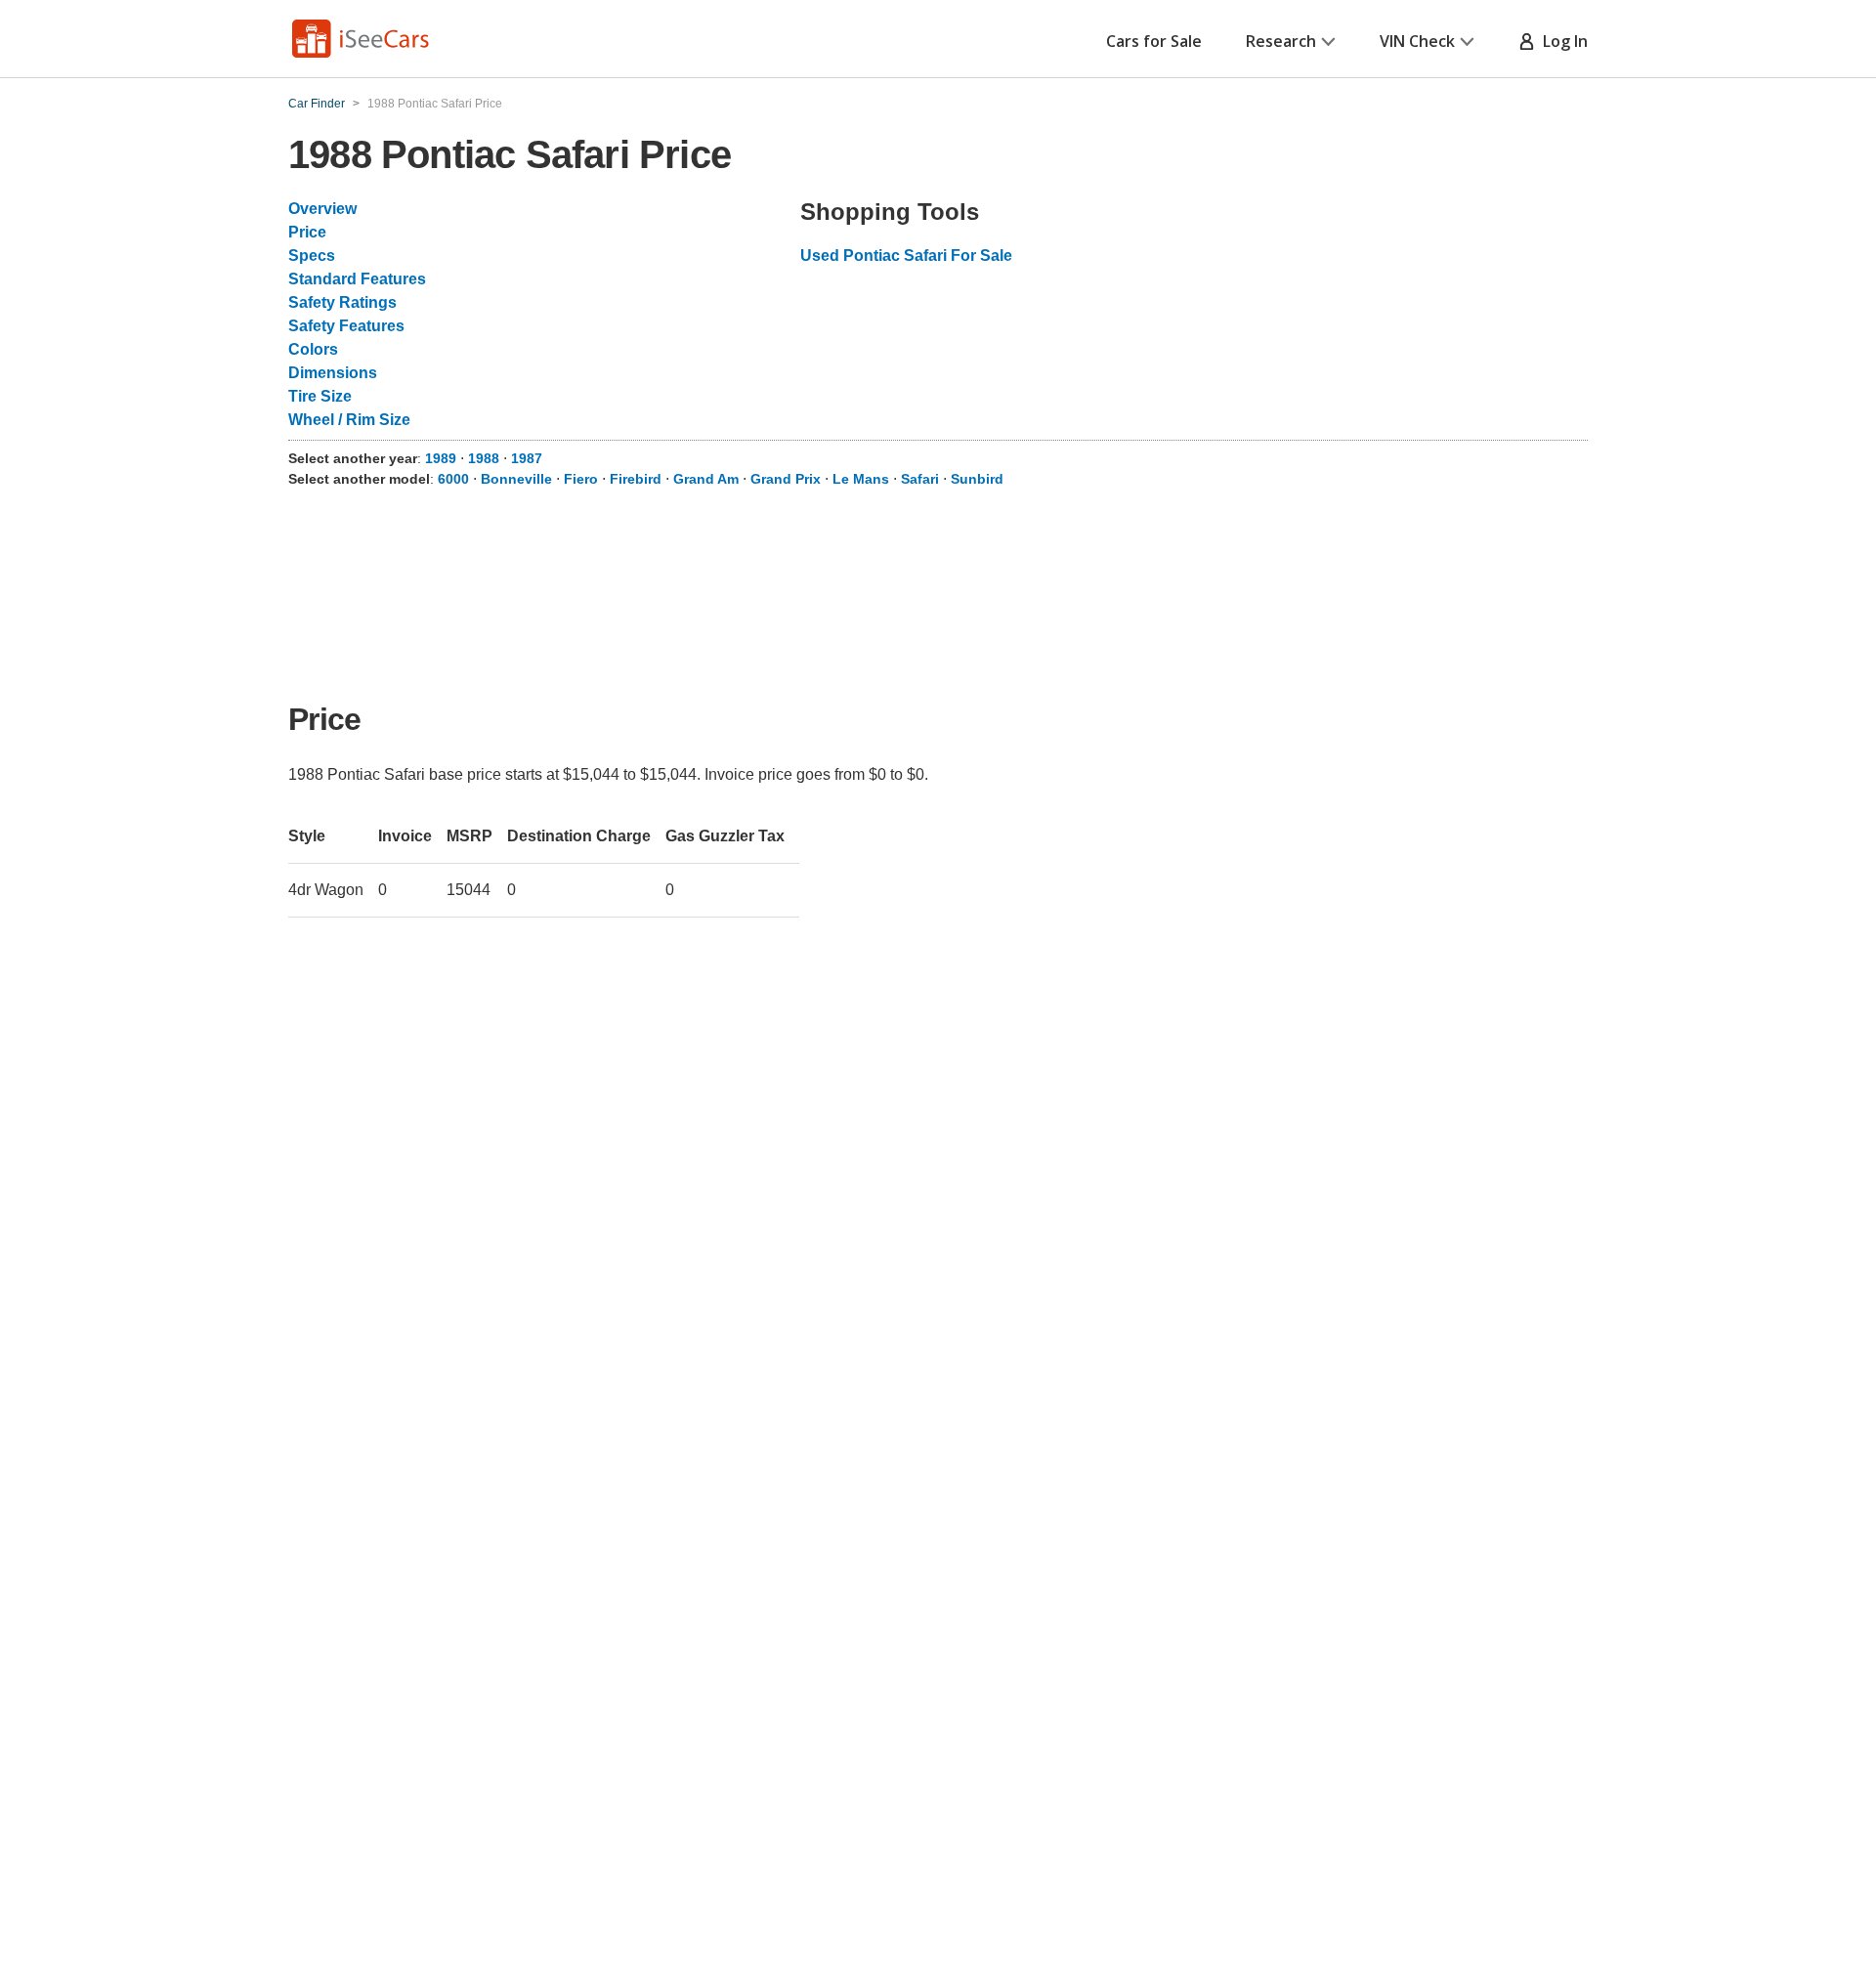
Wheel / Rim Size (349, 420)
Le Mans (861, 479)
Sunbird (977, 479)
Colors (313, 349)
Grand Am (706, 479)
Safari (920, 479)
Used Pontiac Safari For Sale (906, 256)
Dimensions (333, 373)
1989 (441, 458)
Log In (1561, 41)
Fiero (581, 479)
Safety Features (346, 326)
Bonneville (516, 479)
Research (1281, 41)
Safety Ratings (342, 302)
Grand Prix (786, 479)
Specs (312, 256)
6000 (453, 479)
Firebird (636, 479)
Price (307, 232)
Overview (322, 209)
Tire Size (320, 396)
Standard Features (357, 279)
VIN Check (1417, 41)
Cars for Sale (1154, 41)
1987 (527, 458)
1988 (484, 458)
